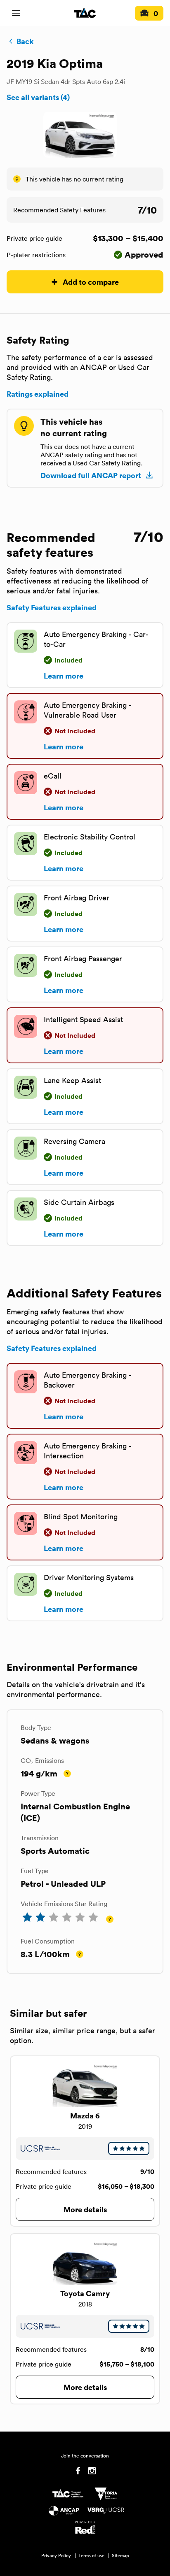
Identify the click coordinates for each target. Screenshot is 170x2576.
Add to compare (91, 282)
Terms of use (91, 2555)
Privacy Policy (56, 2555)
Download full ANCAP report (91, 475)
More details (85, 2209)
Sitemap (120, 2555)
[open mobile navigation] (16, 13)
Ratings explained (38, 394)
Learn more (64, 676)
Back (25, 41)
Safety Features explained (52, 607)
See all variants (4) (38, 97)
